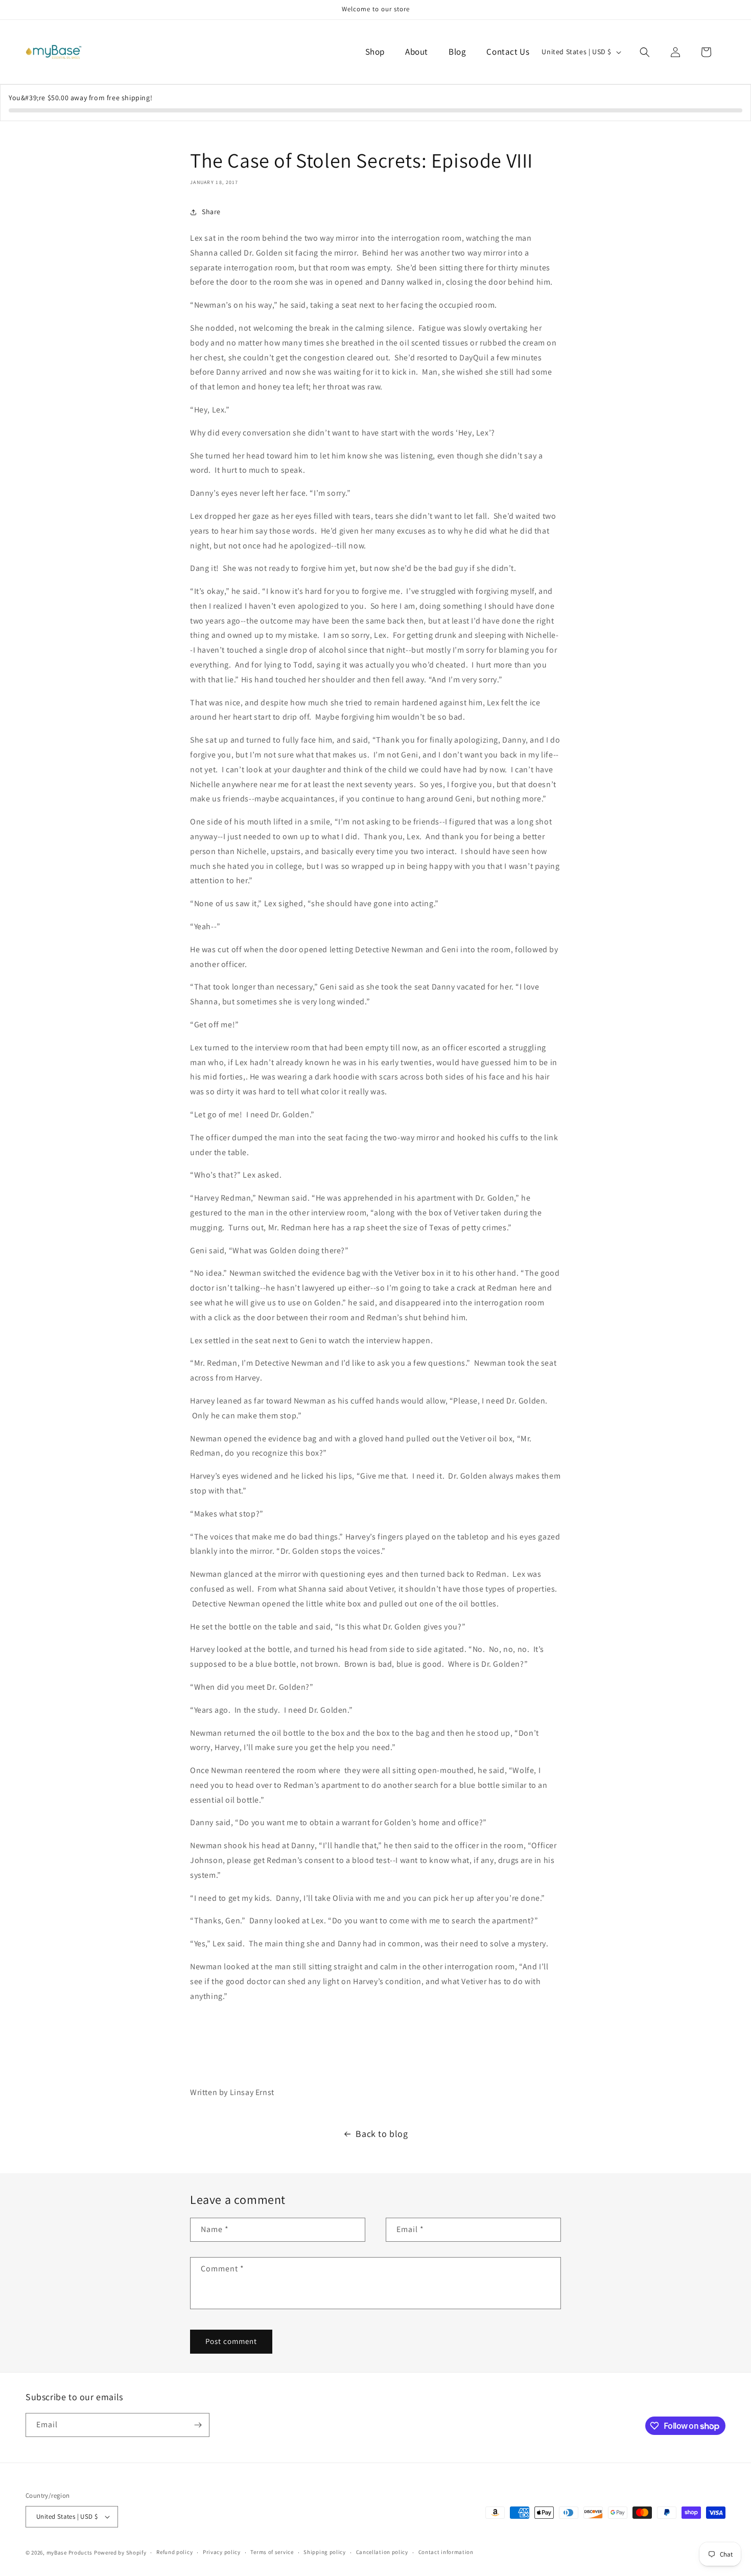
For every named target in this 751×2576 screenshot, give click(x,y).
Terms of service (272, 2552)
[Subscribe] (198, 2425)
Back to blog (382, 2134)
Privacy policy (222, 2552)
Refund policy (174, 2552)
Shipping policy (325, 2552)
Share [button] (211, 212)
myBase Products (70, 2552)
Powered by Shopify (120, 2552)
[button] (645, 52)
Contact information (446, 2552)
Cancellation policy (382, 2552)
